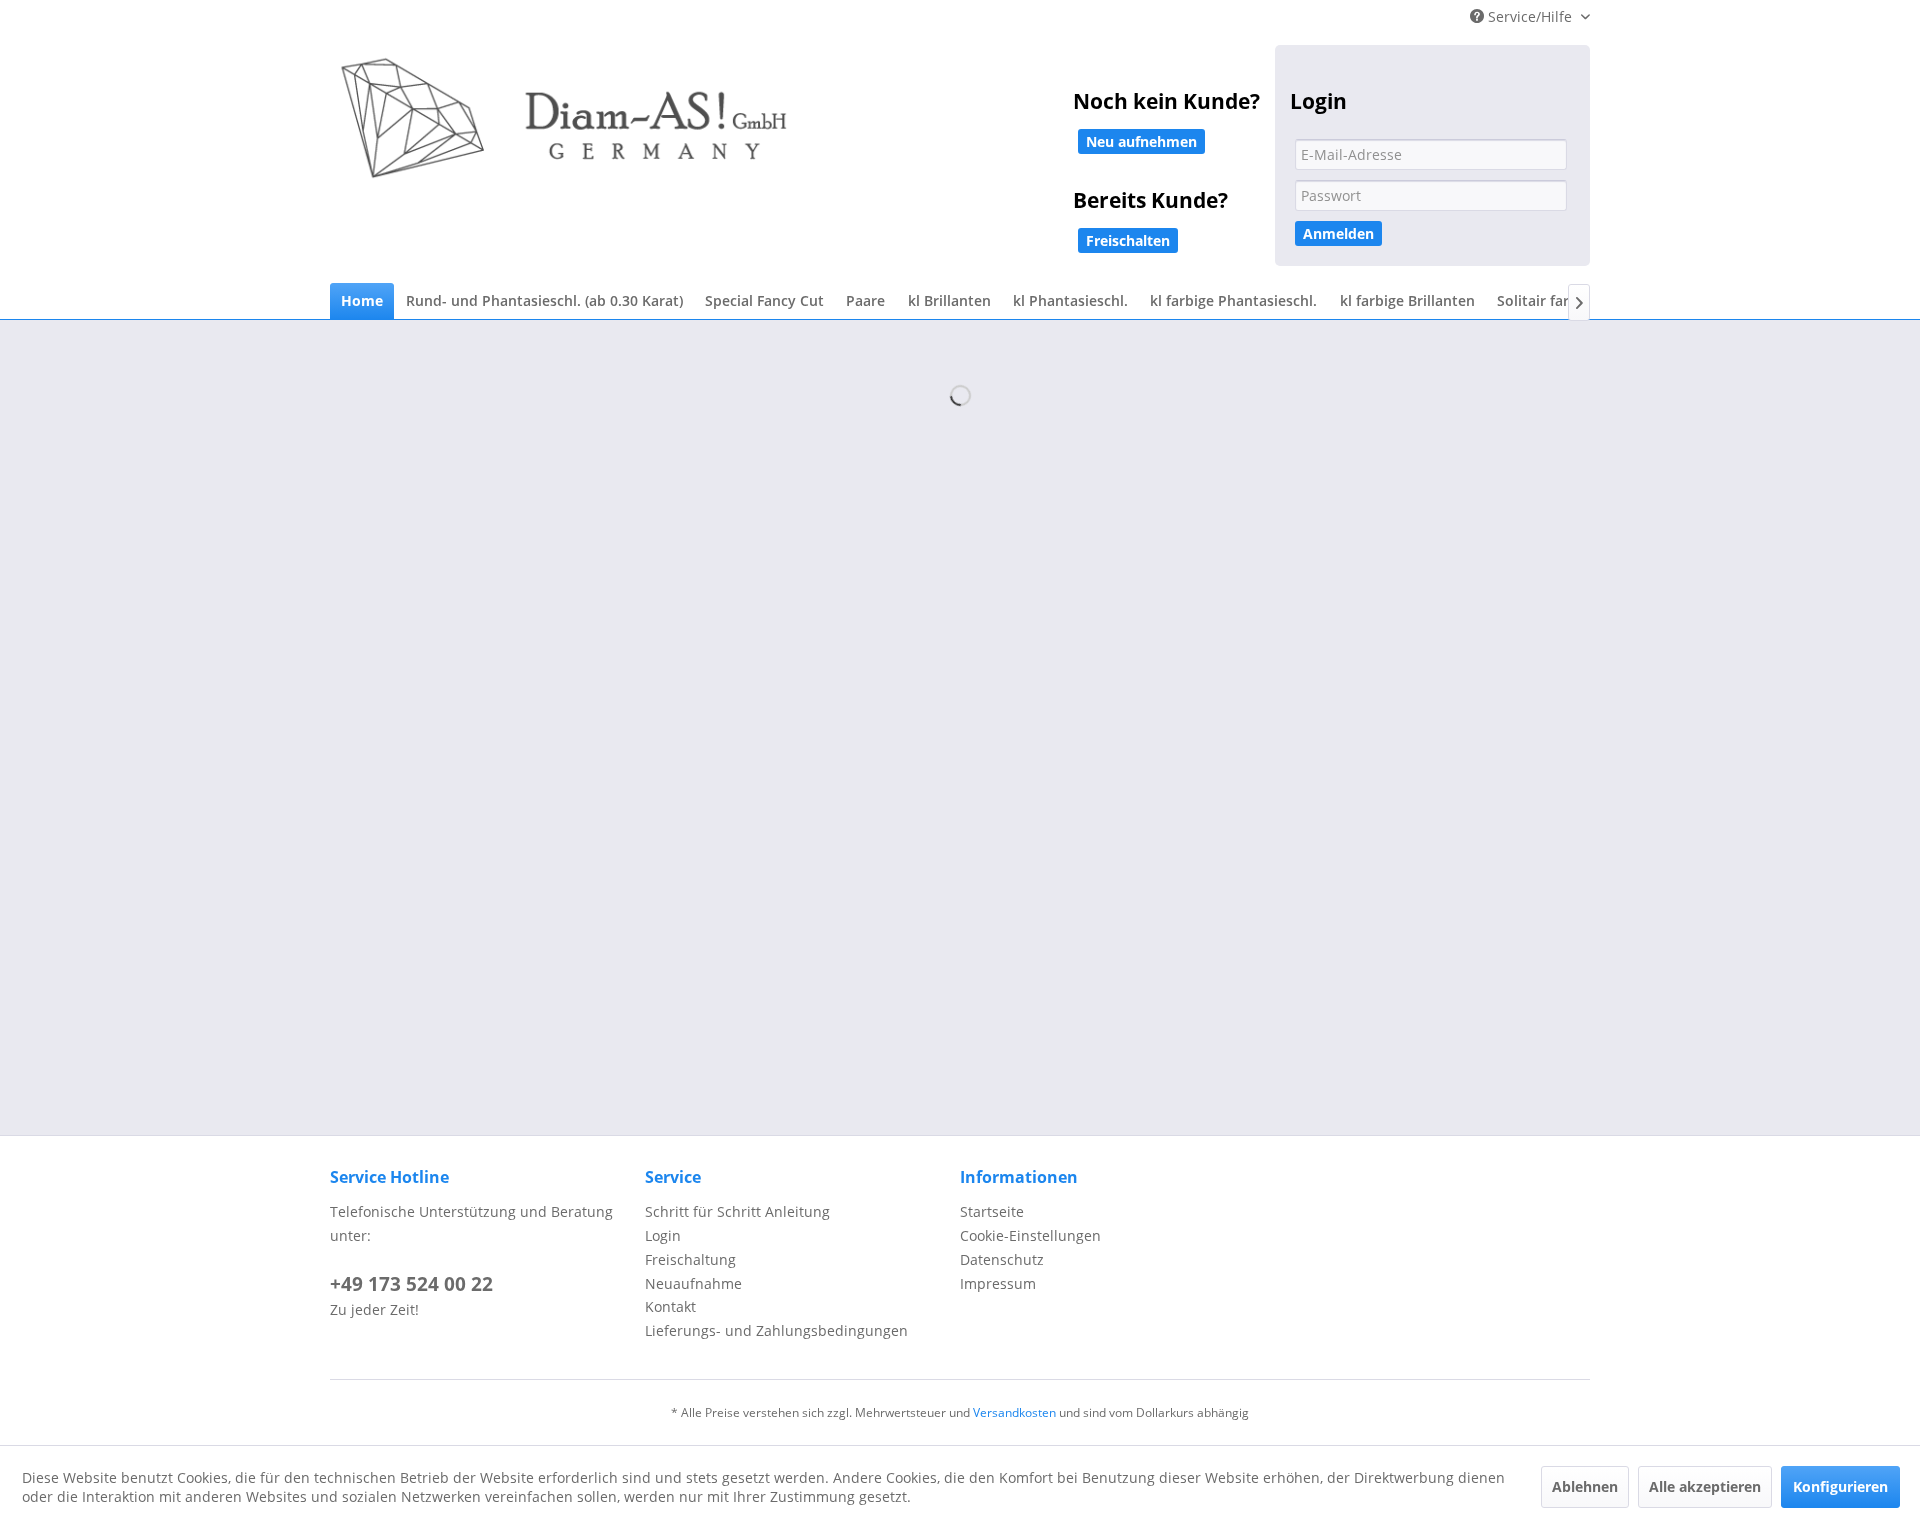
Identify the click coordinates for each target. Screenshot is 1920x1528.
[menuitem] (362, 301)
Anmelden (1338, 233)
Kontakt (670, 1306)
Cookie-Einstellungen (1030, 1235)
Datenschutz (1002, 1259)
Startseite (992, 1211)
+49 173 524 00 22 (411, 1284)
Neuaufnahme (693, 1283)
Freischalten (1128, 240)
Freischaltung (690, 1259)
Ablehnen (1585, 1486)
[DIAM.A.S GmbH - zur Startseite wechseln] (770, 132)
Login (663, 1235)
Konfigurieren (1840, 1486)
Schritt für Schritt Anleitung (737, 1211)
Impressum (998, 1283)
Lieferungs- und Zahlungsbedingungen (776, 1330)
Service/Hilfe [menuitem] (1530, 16)
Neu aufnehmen (1141, 141)
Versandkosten (1014, 1412)
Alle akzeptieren (1705, 1486)
